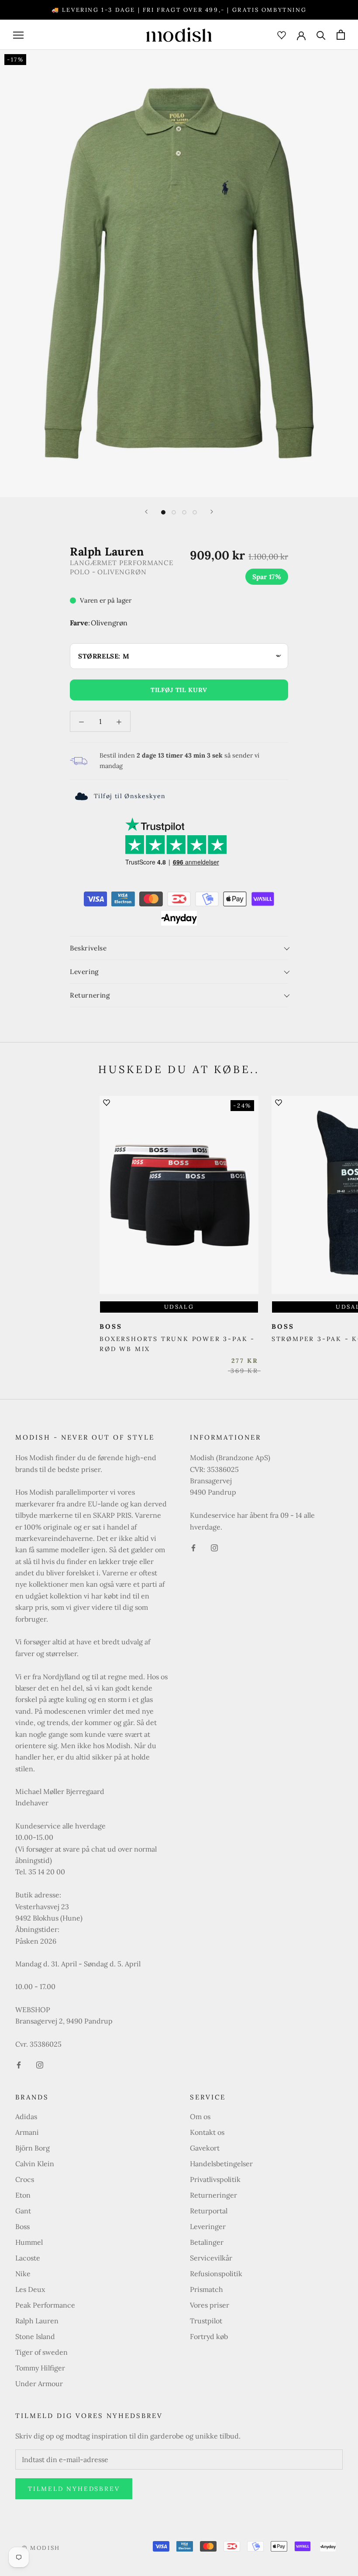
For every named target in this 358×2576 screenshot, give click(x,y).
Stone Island (35, 2336)
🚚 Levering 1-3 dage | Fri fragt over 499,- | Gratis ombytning (179, 10)
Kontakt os (207, 2132)
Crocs (25, 2179)
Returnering (90, 995)
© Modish (41, 2548)
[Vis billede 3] (184, 512)
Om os (200, 2116)
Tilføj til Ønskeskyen (130, 796)
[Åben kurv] (341, 35)
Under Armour (39, 2384)
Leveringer (208, 2226)
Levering (84, 972)
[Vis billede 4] (195, 512)
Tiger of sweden (41, 2352)
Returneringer (213, 2195)
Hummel (29, 2242)
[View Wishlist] (282, 34)
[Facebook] (19, 2064)
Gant (23, 2211)
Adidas (26, 2116)
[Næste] (212, 512)
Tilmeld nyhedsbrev (74, 2489)
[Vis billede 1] (163, 512)
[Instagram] (40, 2064)
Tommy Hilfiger (40, 2368)
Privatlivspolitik (215, 2179)
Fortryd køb (209, 2336)
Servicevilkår (211, 2258)
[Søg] (321, 35)
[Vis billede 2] (174, 512)
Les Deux (30, 2289)
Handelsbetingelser (221, 2164)
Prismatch (207, 2289)
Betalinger (207, 2242)
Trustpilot (206, 2321)
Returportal (209, 2211)
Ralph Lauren (37, 2321)
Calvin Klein (35, 2164)
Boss (22, 2226)
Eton (23, 2195)
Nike (23, 2274)
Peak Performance (45, 2305)
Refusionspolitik (216, 2274)
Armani (27, 2132)
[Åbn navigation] (18, 35)
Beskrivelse (88, 948)
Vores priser (210, 2305)
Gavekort (205, 2148)
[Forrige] (146, 512)
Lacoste (28, 2258)
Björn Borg (33, 2148)
